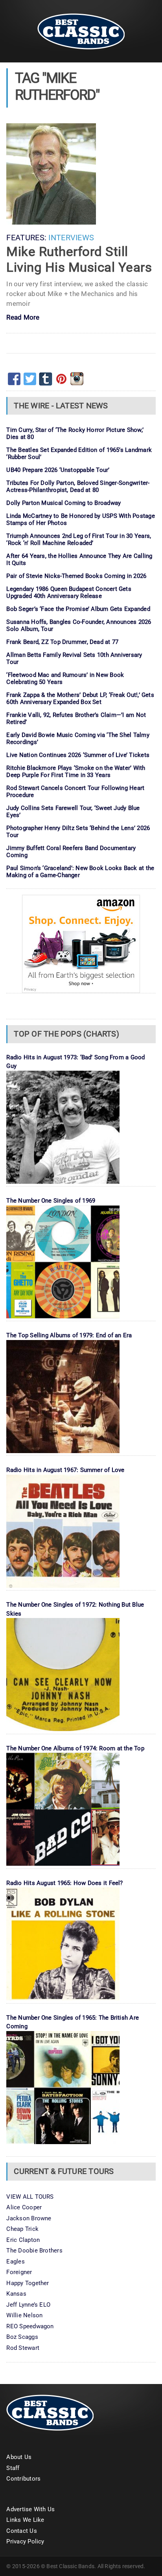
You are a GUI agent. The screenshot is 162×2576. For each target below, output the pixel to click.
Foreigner (19, 2272)
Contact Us (21, 2531)
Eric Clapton (23, 2240)
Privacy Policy (25, 2541)
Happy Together (28, 2283)
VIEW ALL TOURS (30, 2197)
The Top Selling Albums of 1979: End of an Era (69, 1335)
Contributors (23, 2479)
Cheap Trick (22, 2229)
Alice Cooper (24, 2207)
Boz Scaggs (22, 2337)
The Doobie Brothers (34, 2251)
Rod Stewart (23, 2348)
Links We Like (25, 2520)
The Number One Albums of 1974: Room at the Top (75, 1748)
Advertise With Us (30, 2509)
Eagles (15, 2262)
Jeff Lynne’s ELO (28, 2305)
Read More (23, 318)
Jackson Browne (29, 2218)
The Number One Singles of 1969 (51, 1201)
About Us (19, 2457)
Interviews (71, 238)
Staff (13, 2468)
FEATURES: (26, 238)
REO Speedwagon (30, 2326)
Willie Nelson (24, 2315)
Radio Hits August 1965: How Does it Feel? (64, 1883)
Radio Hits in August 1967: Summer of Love (65, 1470)
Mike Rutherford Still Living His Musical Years (79, 259)
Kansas (16, 2294)
